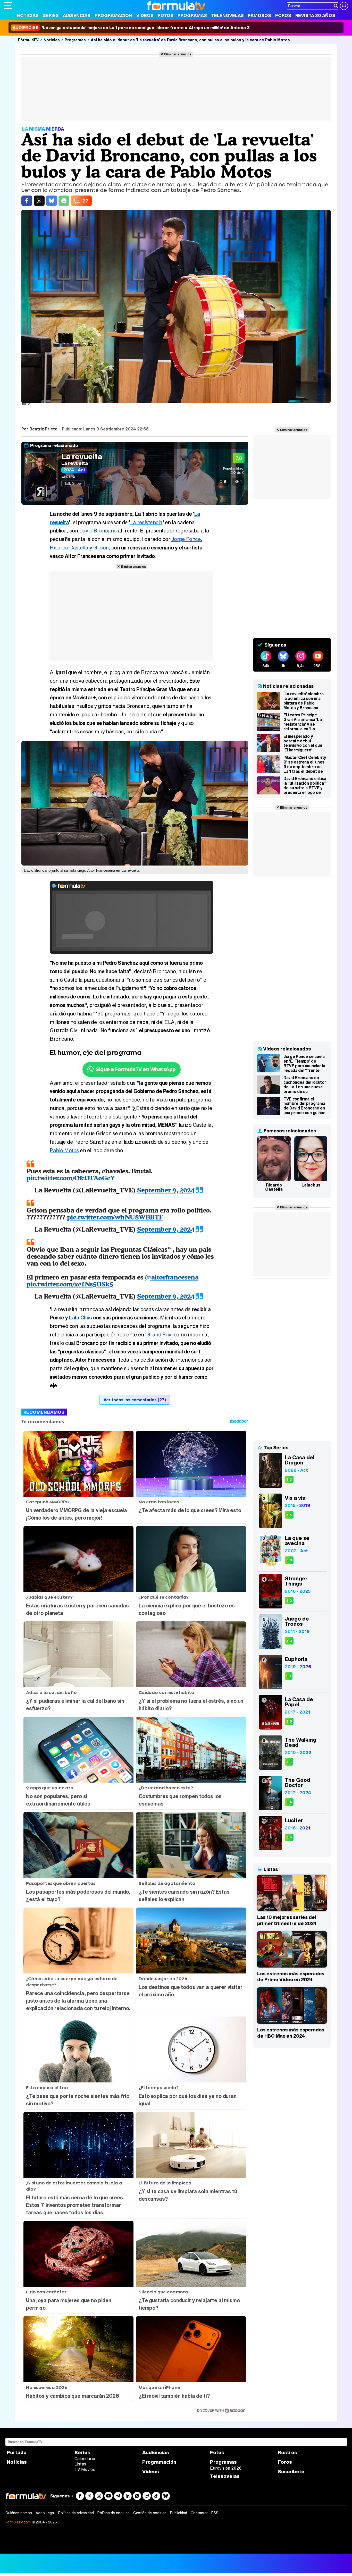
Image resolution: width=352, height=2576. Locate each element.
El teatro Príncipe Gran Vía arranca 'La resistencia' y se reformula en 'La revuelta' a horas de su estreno (305, 722)
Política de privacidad (76, 2513)
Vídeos (145, 15)
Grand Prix (159, 1334)
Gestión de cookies (150, 2513)
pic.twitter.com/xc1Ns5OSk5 (70, 1284)
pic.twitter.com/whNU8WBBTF (115, 1217)
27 (86, 201)
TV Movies (85, 2469)
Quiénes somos (19, 2513)
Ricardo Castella (69, 548)
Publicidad (179, 2513)
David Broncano (98, 531)
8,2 (289, 1641)
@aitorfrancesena (172, 1277)
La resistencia (146, 522)
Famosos (259, 15)
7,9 (289, 1762)
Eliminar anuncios (178, 54)
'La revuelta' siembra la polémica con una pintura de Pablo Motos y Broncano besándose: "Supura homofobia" (303, 701)
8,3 (289, 1480)
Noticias (28, 15)
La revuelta (82, 456)
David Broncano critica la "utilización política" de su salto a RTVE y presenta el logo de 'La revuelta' (305, 785)
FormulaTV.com (18, 2522)
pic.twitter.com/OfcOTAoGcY (71, 1178)
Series (51, 15)
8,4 (289, 1515)
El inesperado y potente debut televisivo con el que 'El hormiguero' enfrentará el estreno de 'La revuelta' (304, 743)
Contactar (199, 2513)
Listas (80, 2464)
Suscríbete (291, 2472)
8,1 (289, 1676)
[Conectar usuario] (344, 6)
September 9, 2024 (166, 1190)
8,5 (289, 1721)
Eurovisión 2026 (226, 2468)
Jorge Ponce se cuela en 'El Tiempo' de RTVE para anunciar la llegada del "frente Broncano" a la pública (305, 1063)
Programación (113, 15)
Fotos (166, 15)
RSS (215, 2513)
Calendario (85, 2459)
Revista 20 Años (315, 15)
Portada (17, 2452)
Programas (192, 15)
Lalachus (311, 1185)
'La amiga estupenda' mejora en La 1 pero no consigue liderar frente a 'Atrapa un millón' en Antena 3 (131, 28)
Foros (283, 15)
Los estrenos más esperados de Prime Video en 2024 (291, 1977)
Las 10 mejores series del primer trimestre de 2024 (287, 1920)
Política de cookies (114, 2513)
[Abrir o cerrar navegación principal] (8, 6)
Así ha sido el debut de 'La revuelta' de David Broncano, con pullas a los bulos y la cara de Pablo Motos (190, 40)
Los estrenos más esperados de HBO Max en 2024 (291, 2033)
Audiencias (77, 15)
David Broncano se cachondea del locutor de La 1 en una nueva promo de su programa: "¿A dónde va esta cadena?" (305, 1084)
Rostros (287, 2452)
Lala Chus (81, 1317)
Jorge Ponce (186, 539)
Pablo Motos (64, 1150)
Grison (101, 548)
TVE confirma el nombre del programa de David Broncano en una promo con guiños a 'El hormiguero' (304, 1106)
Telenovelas (227, 15)
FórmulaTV (28, 40)
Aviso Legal (45, 2513)
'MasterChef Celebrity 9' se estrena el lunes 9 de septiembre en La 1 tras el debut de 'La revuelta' (305, 764)
